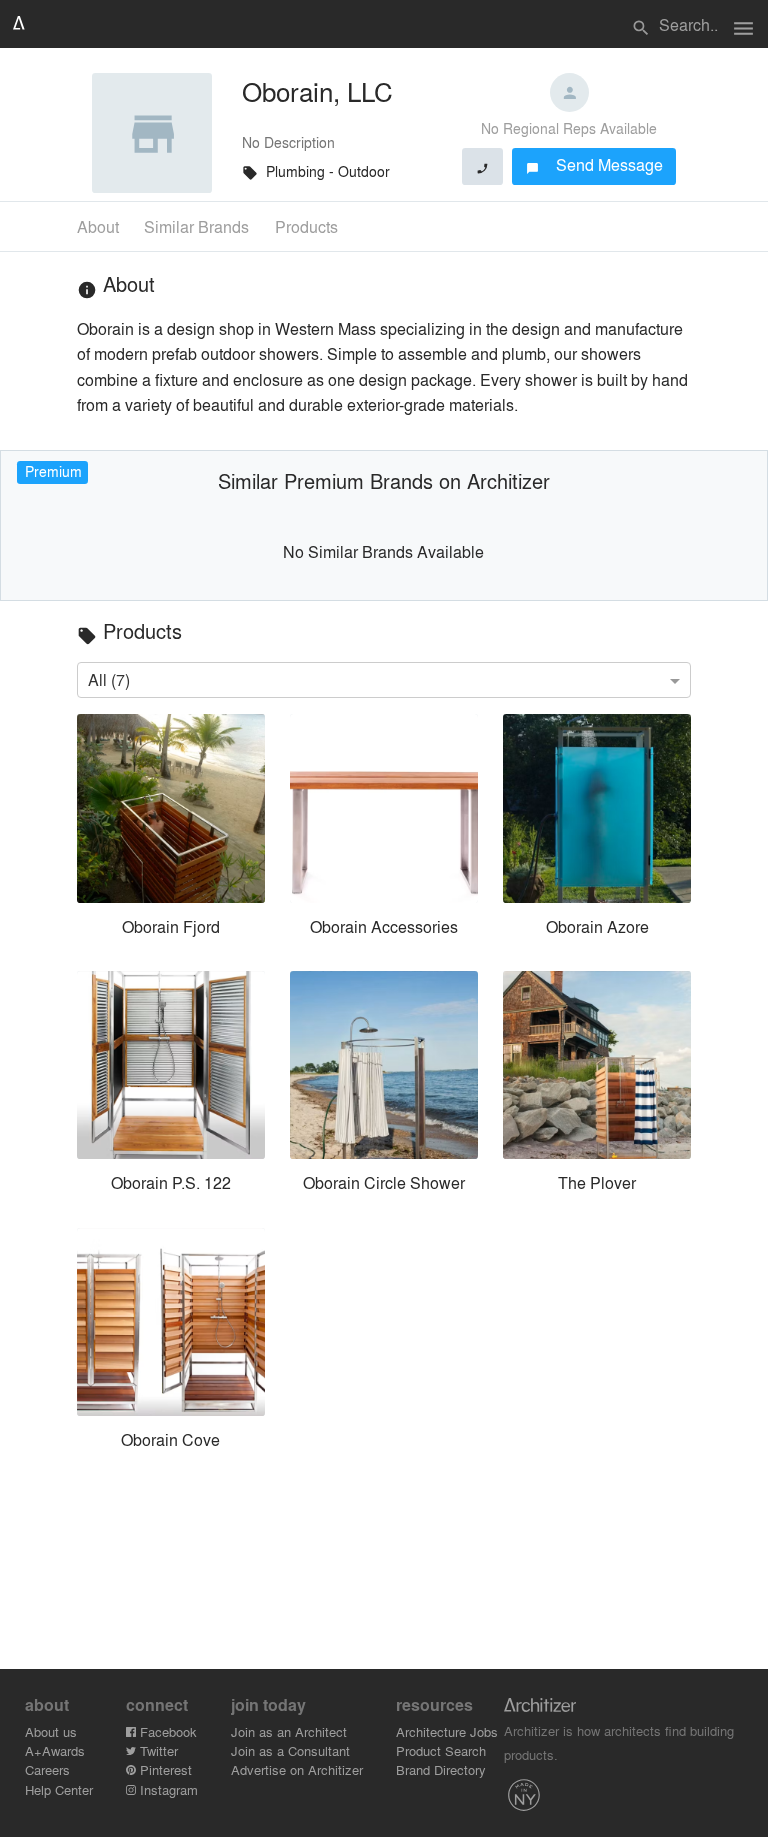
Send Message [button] (594, 164)
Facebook (166, 1731)
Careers (47, 1769)
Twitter (157, 1750)
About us (51, 1731)
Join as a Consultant (290, 1750)
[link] (170, 830)
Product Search (441, 1750)
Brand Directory (441, 1769)
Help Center (59, 1789)
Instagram (167, 1789)
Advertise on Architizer (297, 1769)
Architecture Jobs (447, 1731)
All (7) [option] (109, 679)
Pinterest (164, 1769)
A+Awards (55, 1750)
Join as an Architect (289, 1731)
